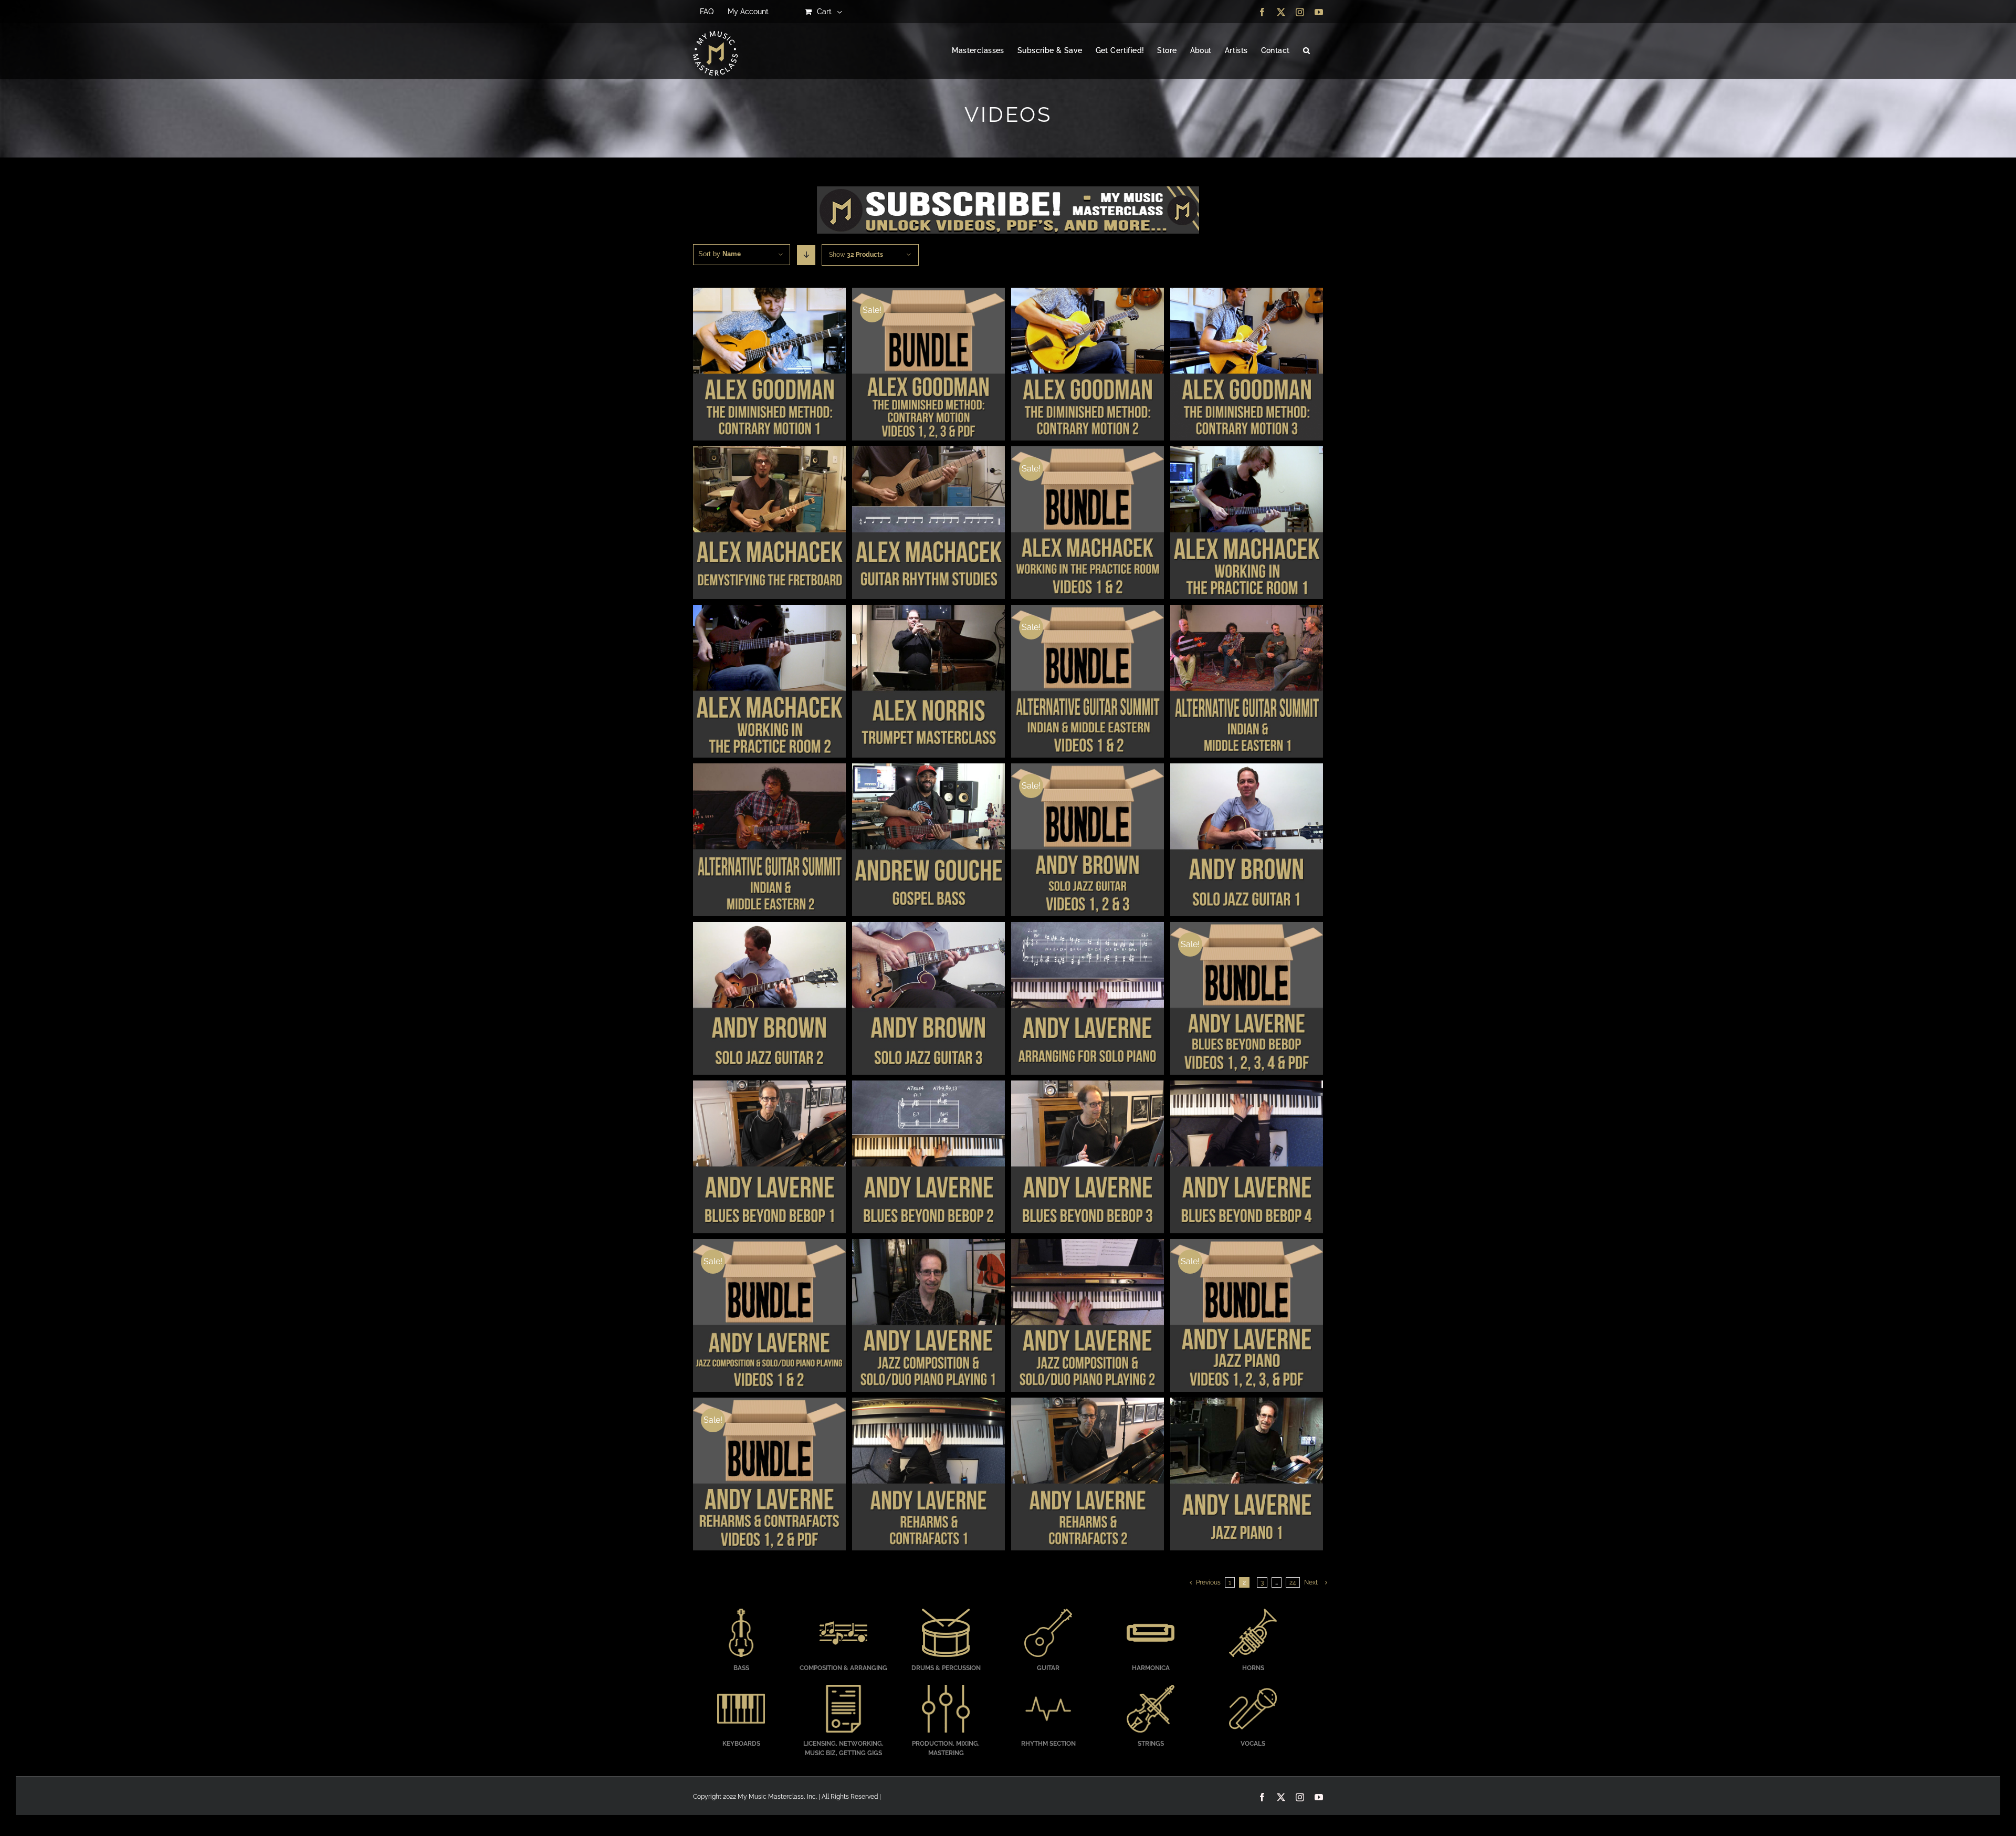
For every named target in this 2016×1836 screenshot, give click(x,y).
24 (1293, 1582)
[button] (1306, 51)
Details (769, 365)
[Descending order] (806, 255)
